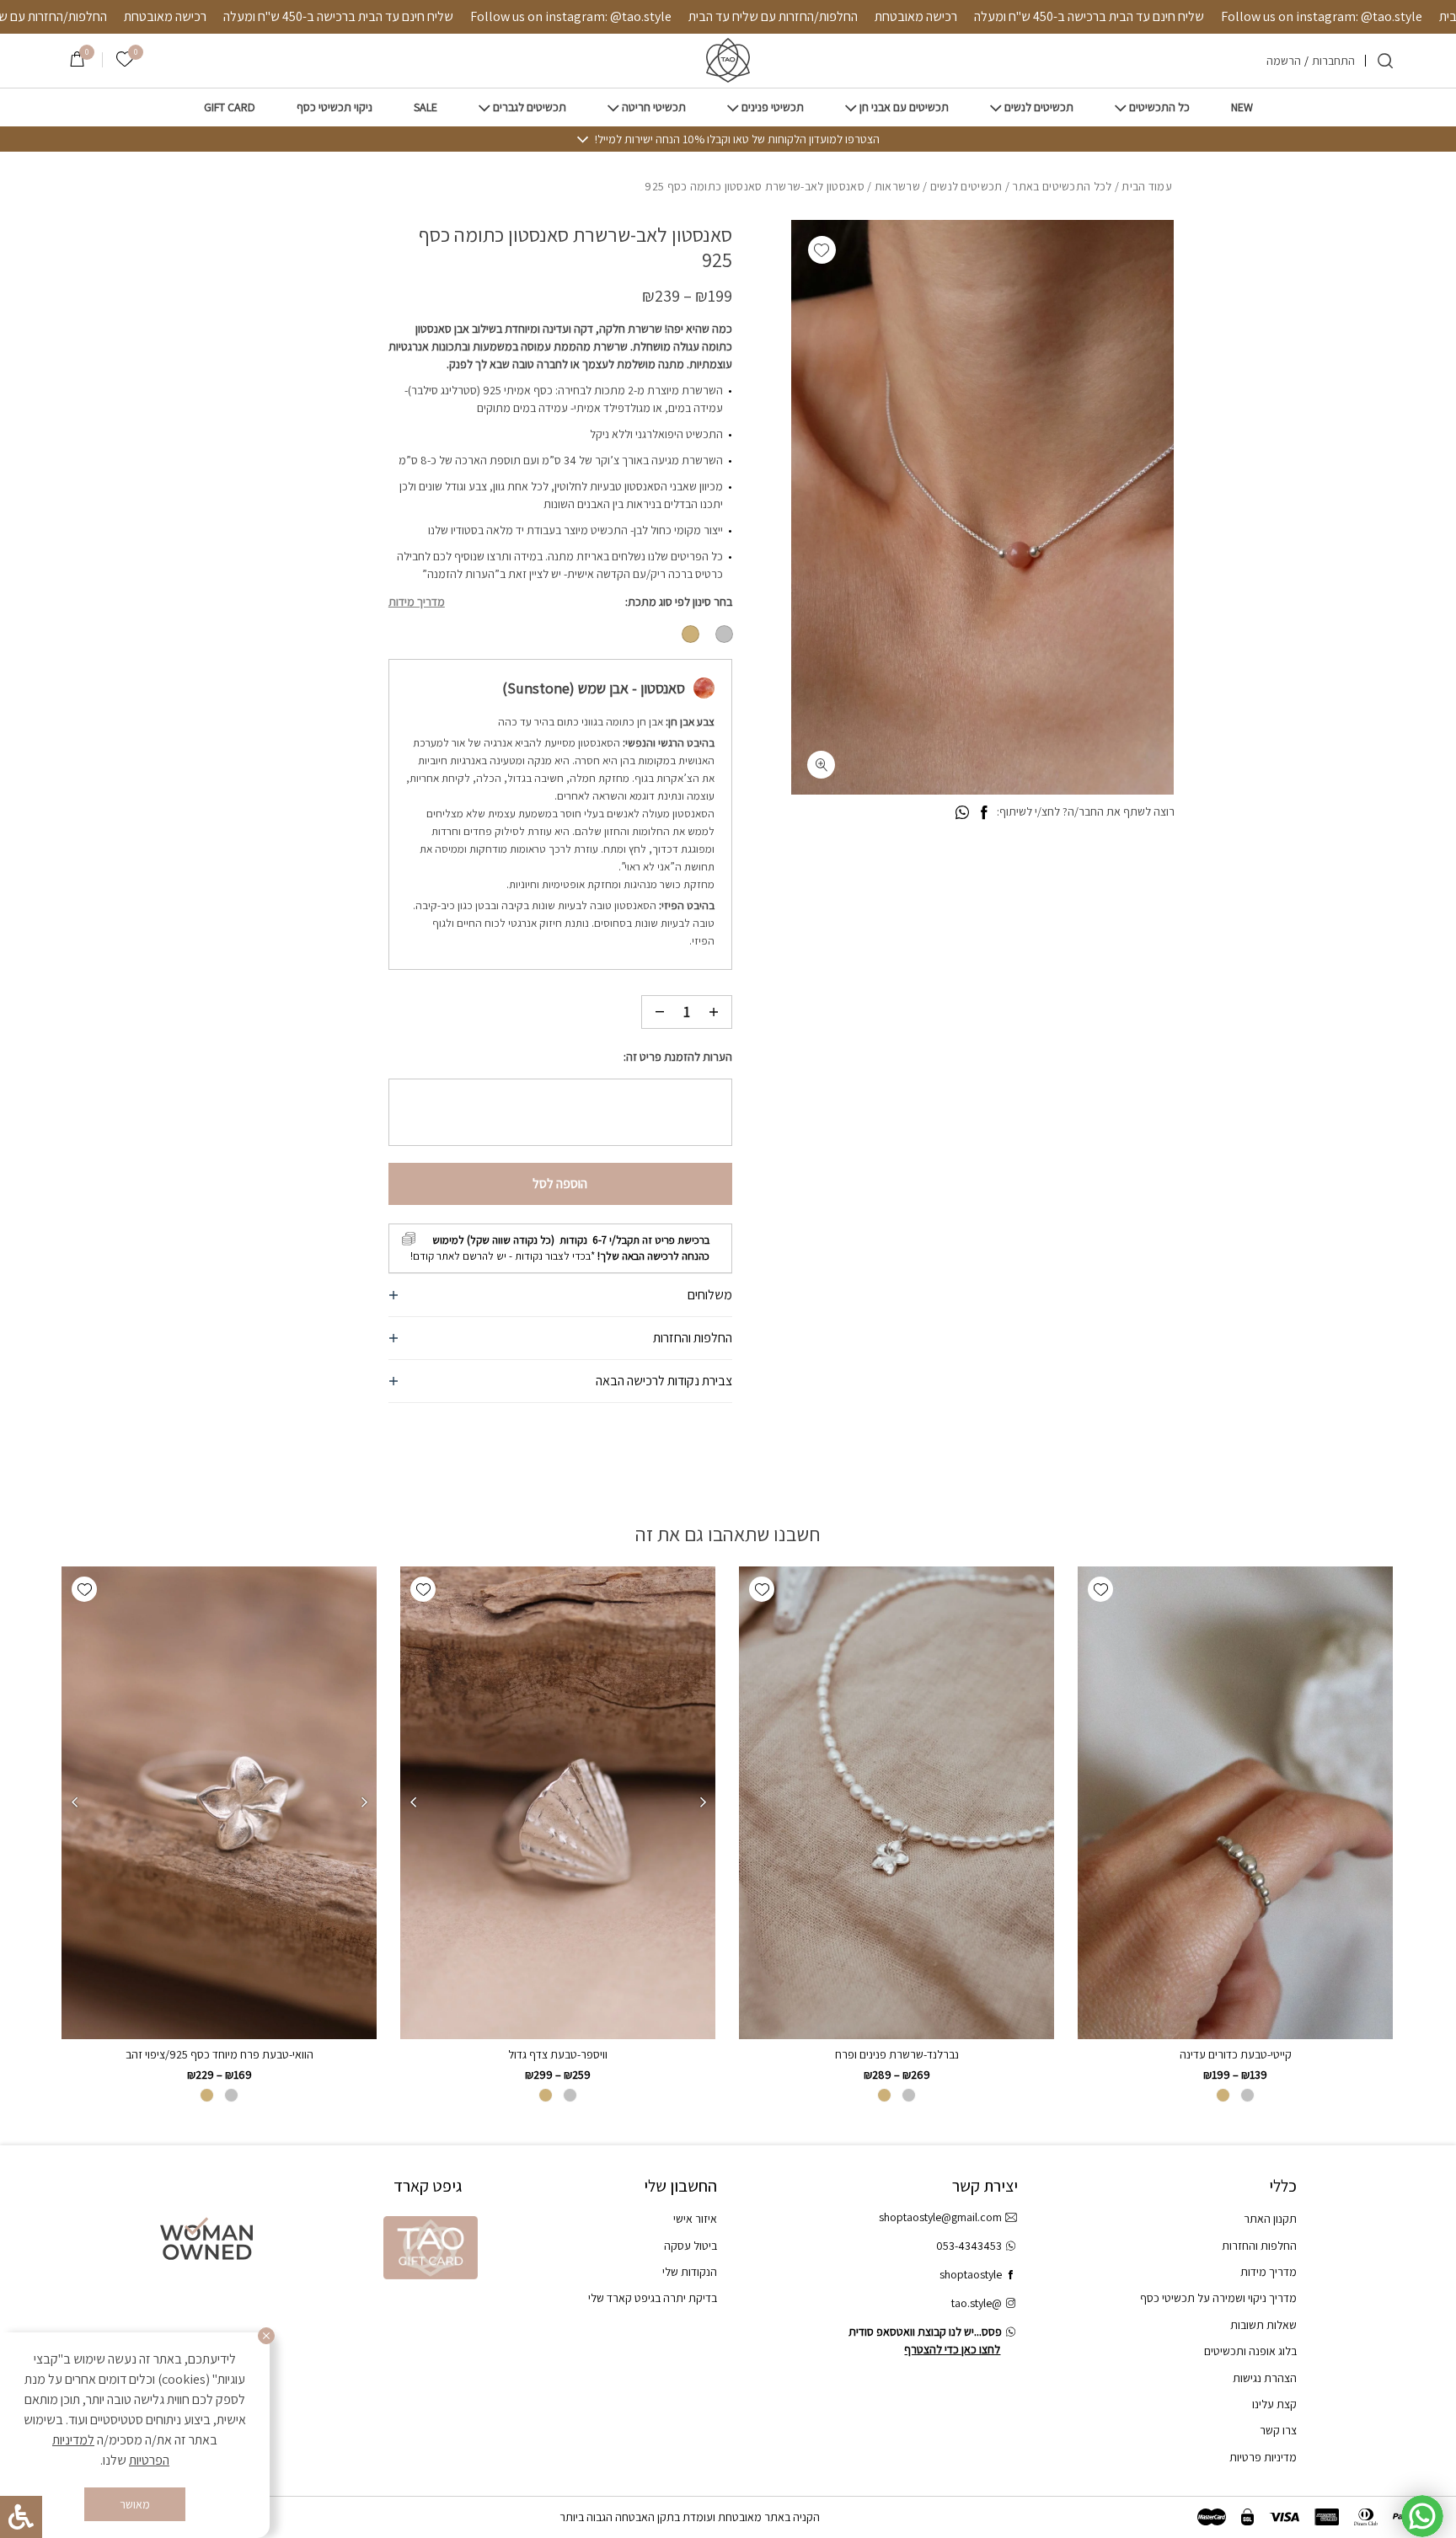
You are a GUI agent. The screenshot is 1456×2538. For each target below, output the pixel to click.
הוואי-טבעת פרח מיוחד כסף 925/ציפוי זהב (219, 2054)
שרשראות (897, 186)
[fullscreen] (821, 765)
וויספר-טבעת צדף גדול (558, 2054)
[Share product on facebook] (984, 813)
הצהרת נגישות (1265, 2378)
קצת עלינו (1274, 2404)
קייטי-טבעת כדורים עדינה (1236, 2054)
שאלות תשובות (1263, 2325)
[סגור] (266, 2336)
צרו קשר (1278, 2430)
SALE (426, 107)
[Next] (413, 1802)
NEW (1242, 107)
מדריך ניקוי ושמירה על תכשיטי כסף (1218, 2298)
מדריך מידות (417, 602)
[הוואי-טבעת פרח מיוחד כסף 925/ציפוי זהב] (219, 1803)
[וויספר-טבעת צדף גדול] (558, 1803)
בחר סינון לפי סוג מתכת (680, 602)
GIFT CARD (230, 107)
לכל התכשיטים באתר (1062, 186)
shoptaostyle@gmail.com (940, 2217)
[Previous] (703, 1802)
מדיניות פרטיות (1263, 2457)
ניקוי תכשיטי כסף (335, 107)
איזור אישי (695, 2219)
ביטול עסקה (691, 2246)
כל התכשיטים (1159, 107)
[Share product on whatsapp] (962, 813)
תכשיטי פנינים (773, 107)
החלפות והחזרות (693, 1338)
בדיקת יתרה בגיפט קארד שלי (653, 2298)
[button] (822, 250)
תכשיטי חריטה (654, 107)
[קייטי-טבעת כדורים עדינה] (1235, 1803)
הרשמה (1284, 61)
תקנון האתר (1270, 2219)
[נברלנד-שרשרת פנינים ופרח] (897, 1803)
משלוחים (710, 1295)
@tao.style (977, 2303)
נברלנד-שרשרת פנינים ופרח (897, 2054)
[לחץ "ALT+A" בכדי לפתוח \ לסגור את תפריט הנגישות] (21, 2517)
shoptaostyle (971, 2274)
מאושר (135, 2504)
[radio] (724, 634)
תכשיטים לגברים (530, 107)
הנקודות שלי (690, 2272)
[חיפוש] (1385, 61)
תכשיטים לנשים (1039, 107)
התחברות (1333, 61)
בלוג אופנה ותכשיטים (1250, 2351)
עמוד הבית (1147, 186)
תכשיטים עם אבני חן (904, 107)
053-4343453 (969, 2246)
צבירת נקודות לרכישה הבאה (664, 1381)
